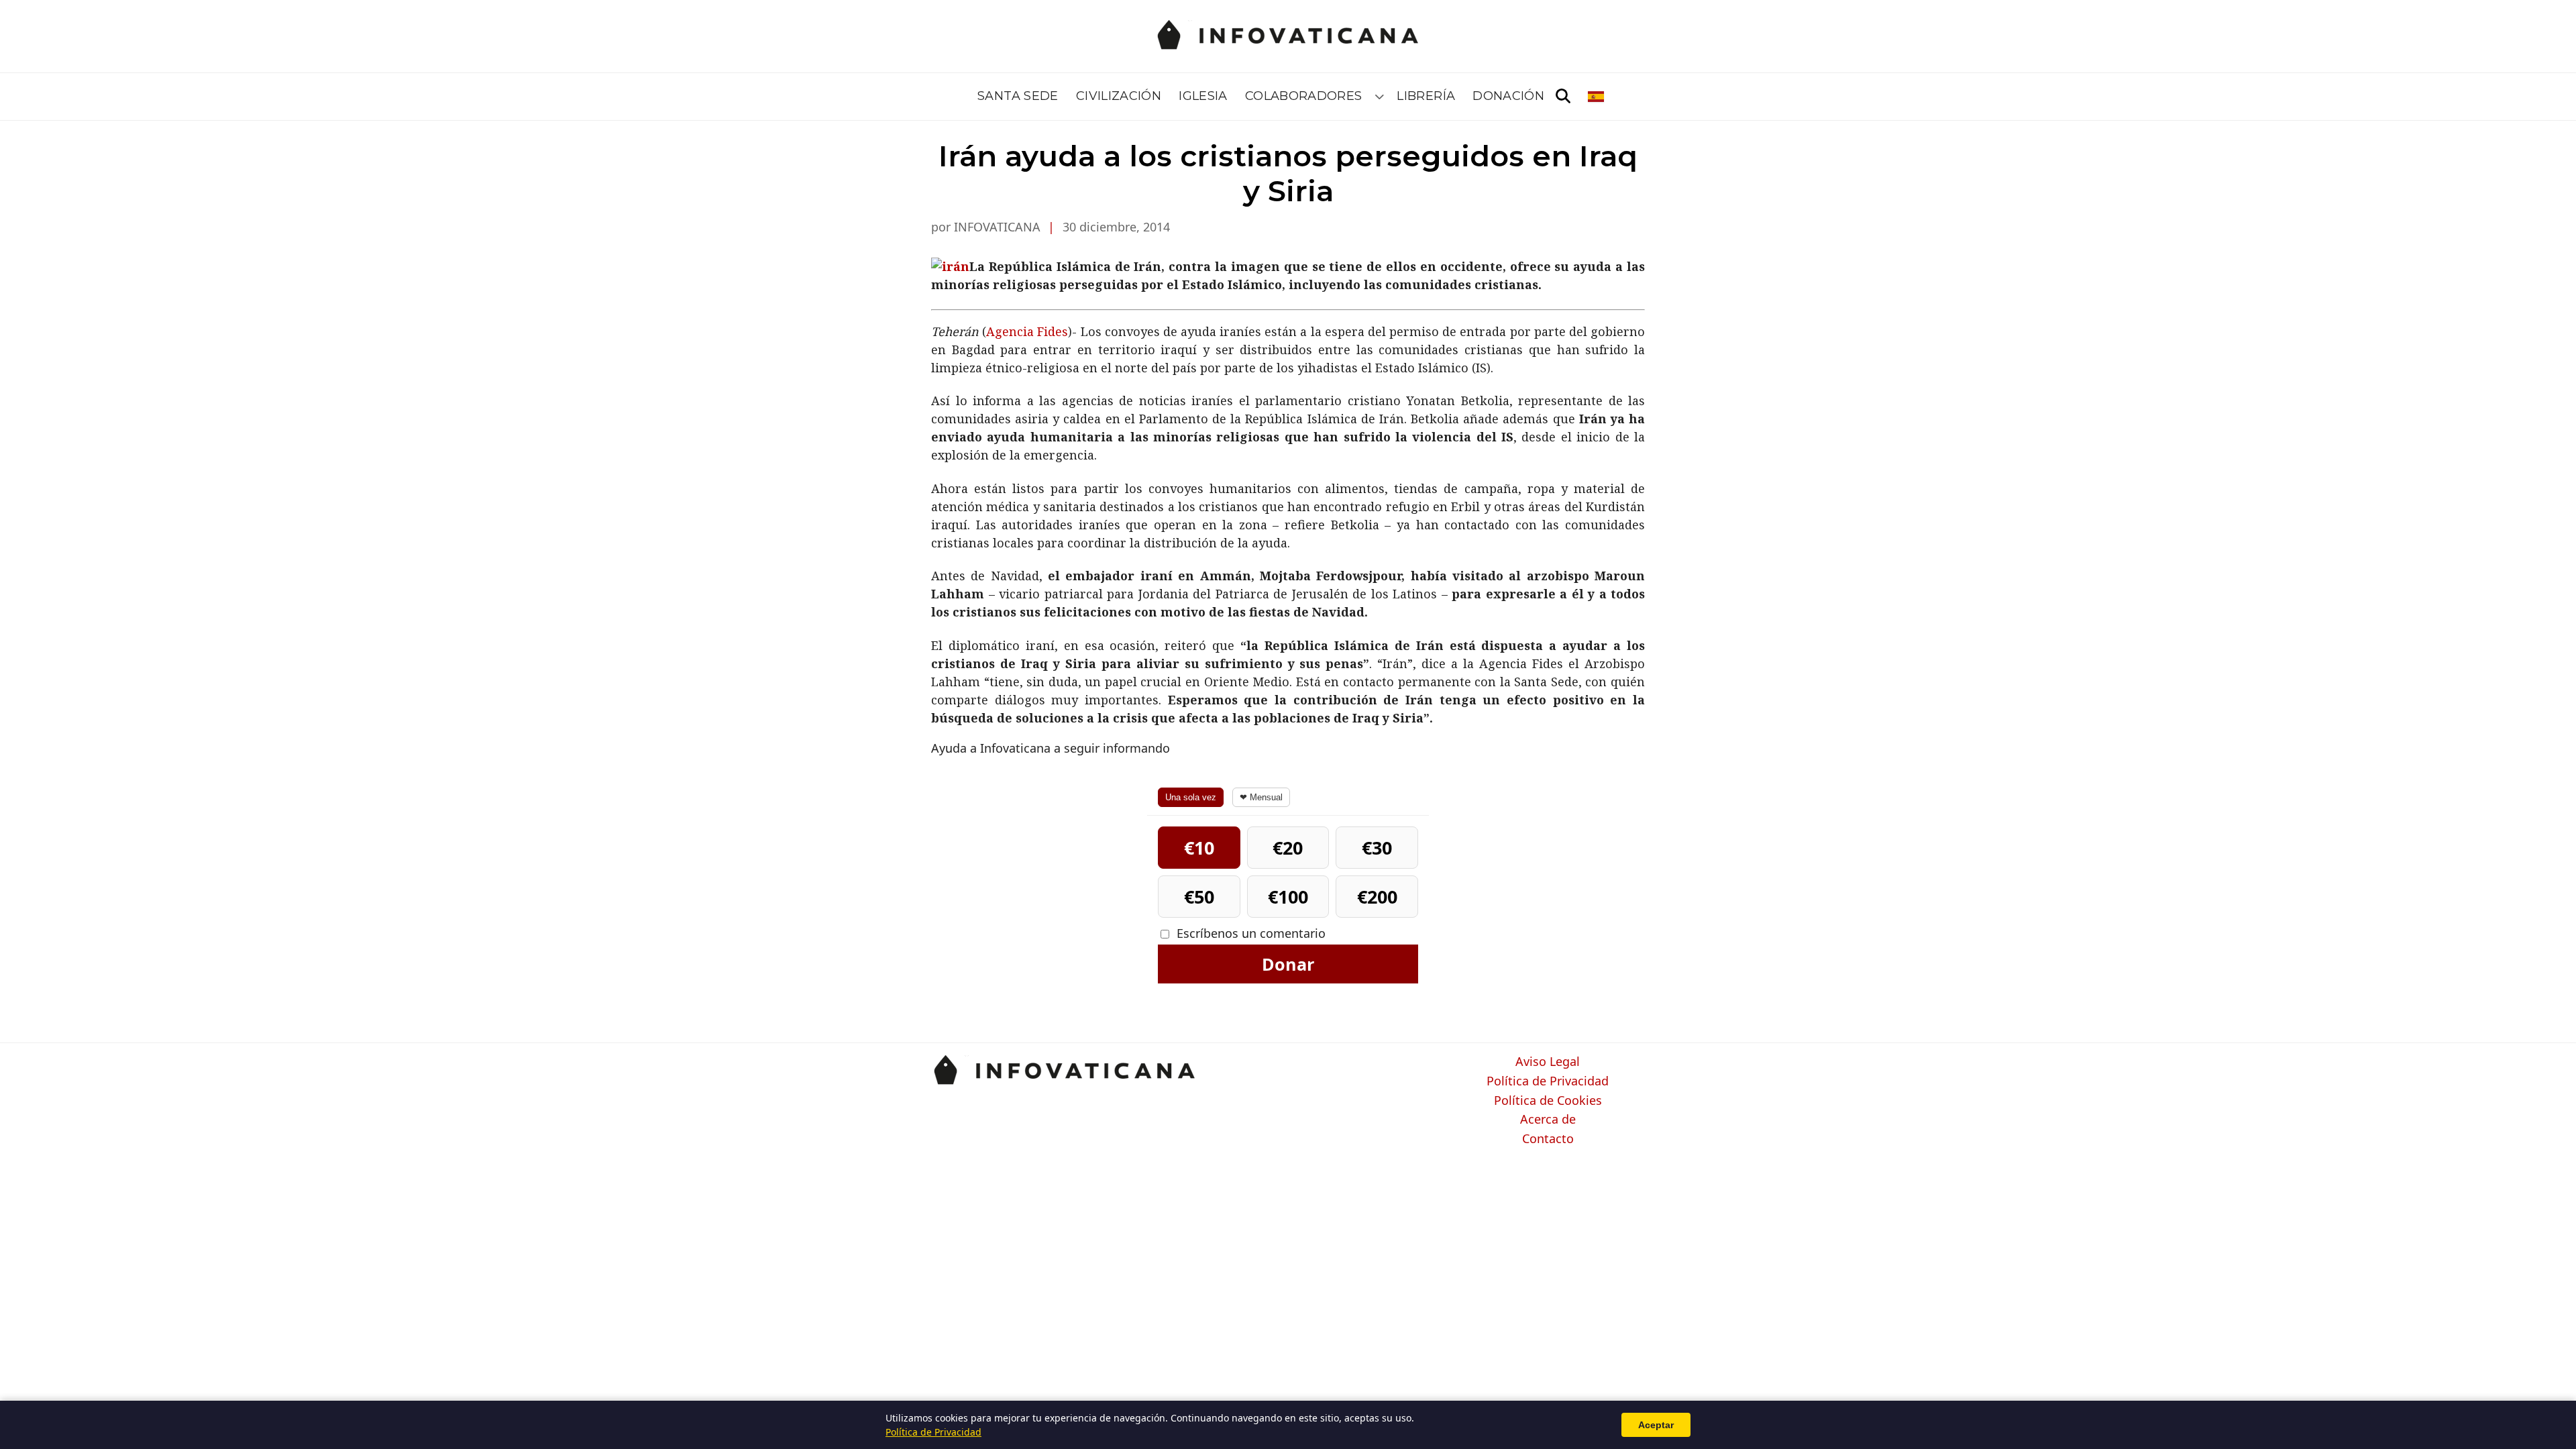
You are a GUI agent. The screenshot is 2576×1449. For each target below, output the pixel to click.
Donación (1508, 96)
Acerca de (1548, 1120)
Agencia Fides (1027, 331)
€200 (1377, 897)
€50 (1199, 897)
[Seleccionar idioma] (1597, 97)
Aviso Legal (1548, 1062)
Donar (1288, 964)
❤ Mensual (1261, 797)
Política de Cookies (1548, 1101)
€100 (1288, 897)
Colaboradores (1304, 96)
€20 (1288, 848)
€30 (1377, 848)
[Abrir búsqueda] (1563, 97)
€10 (1199, 848)
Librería (1426, 96)
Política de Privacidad (1548, 1081)
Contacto (1548, 1139)
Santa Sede (1018, 96)
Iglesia (1203, 96)
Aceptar (1656, 1425)
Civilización (1119, 96)
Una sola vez (1191, 797)
